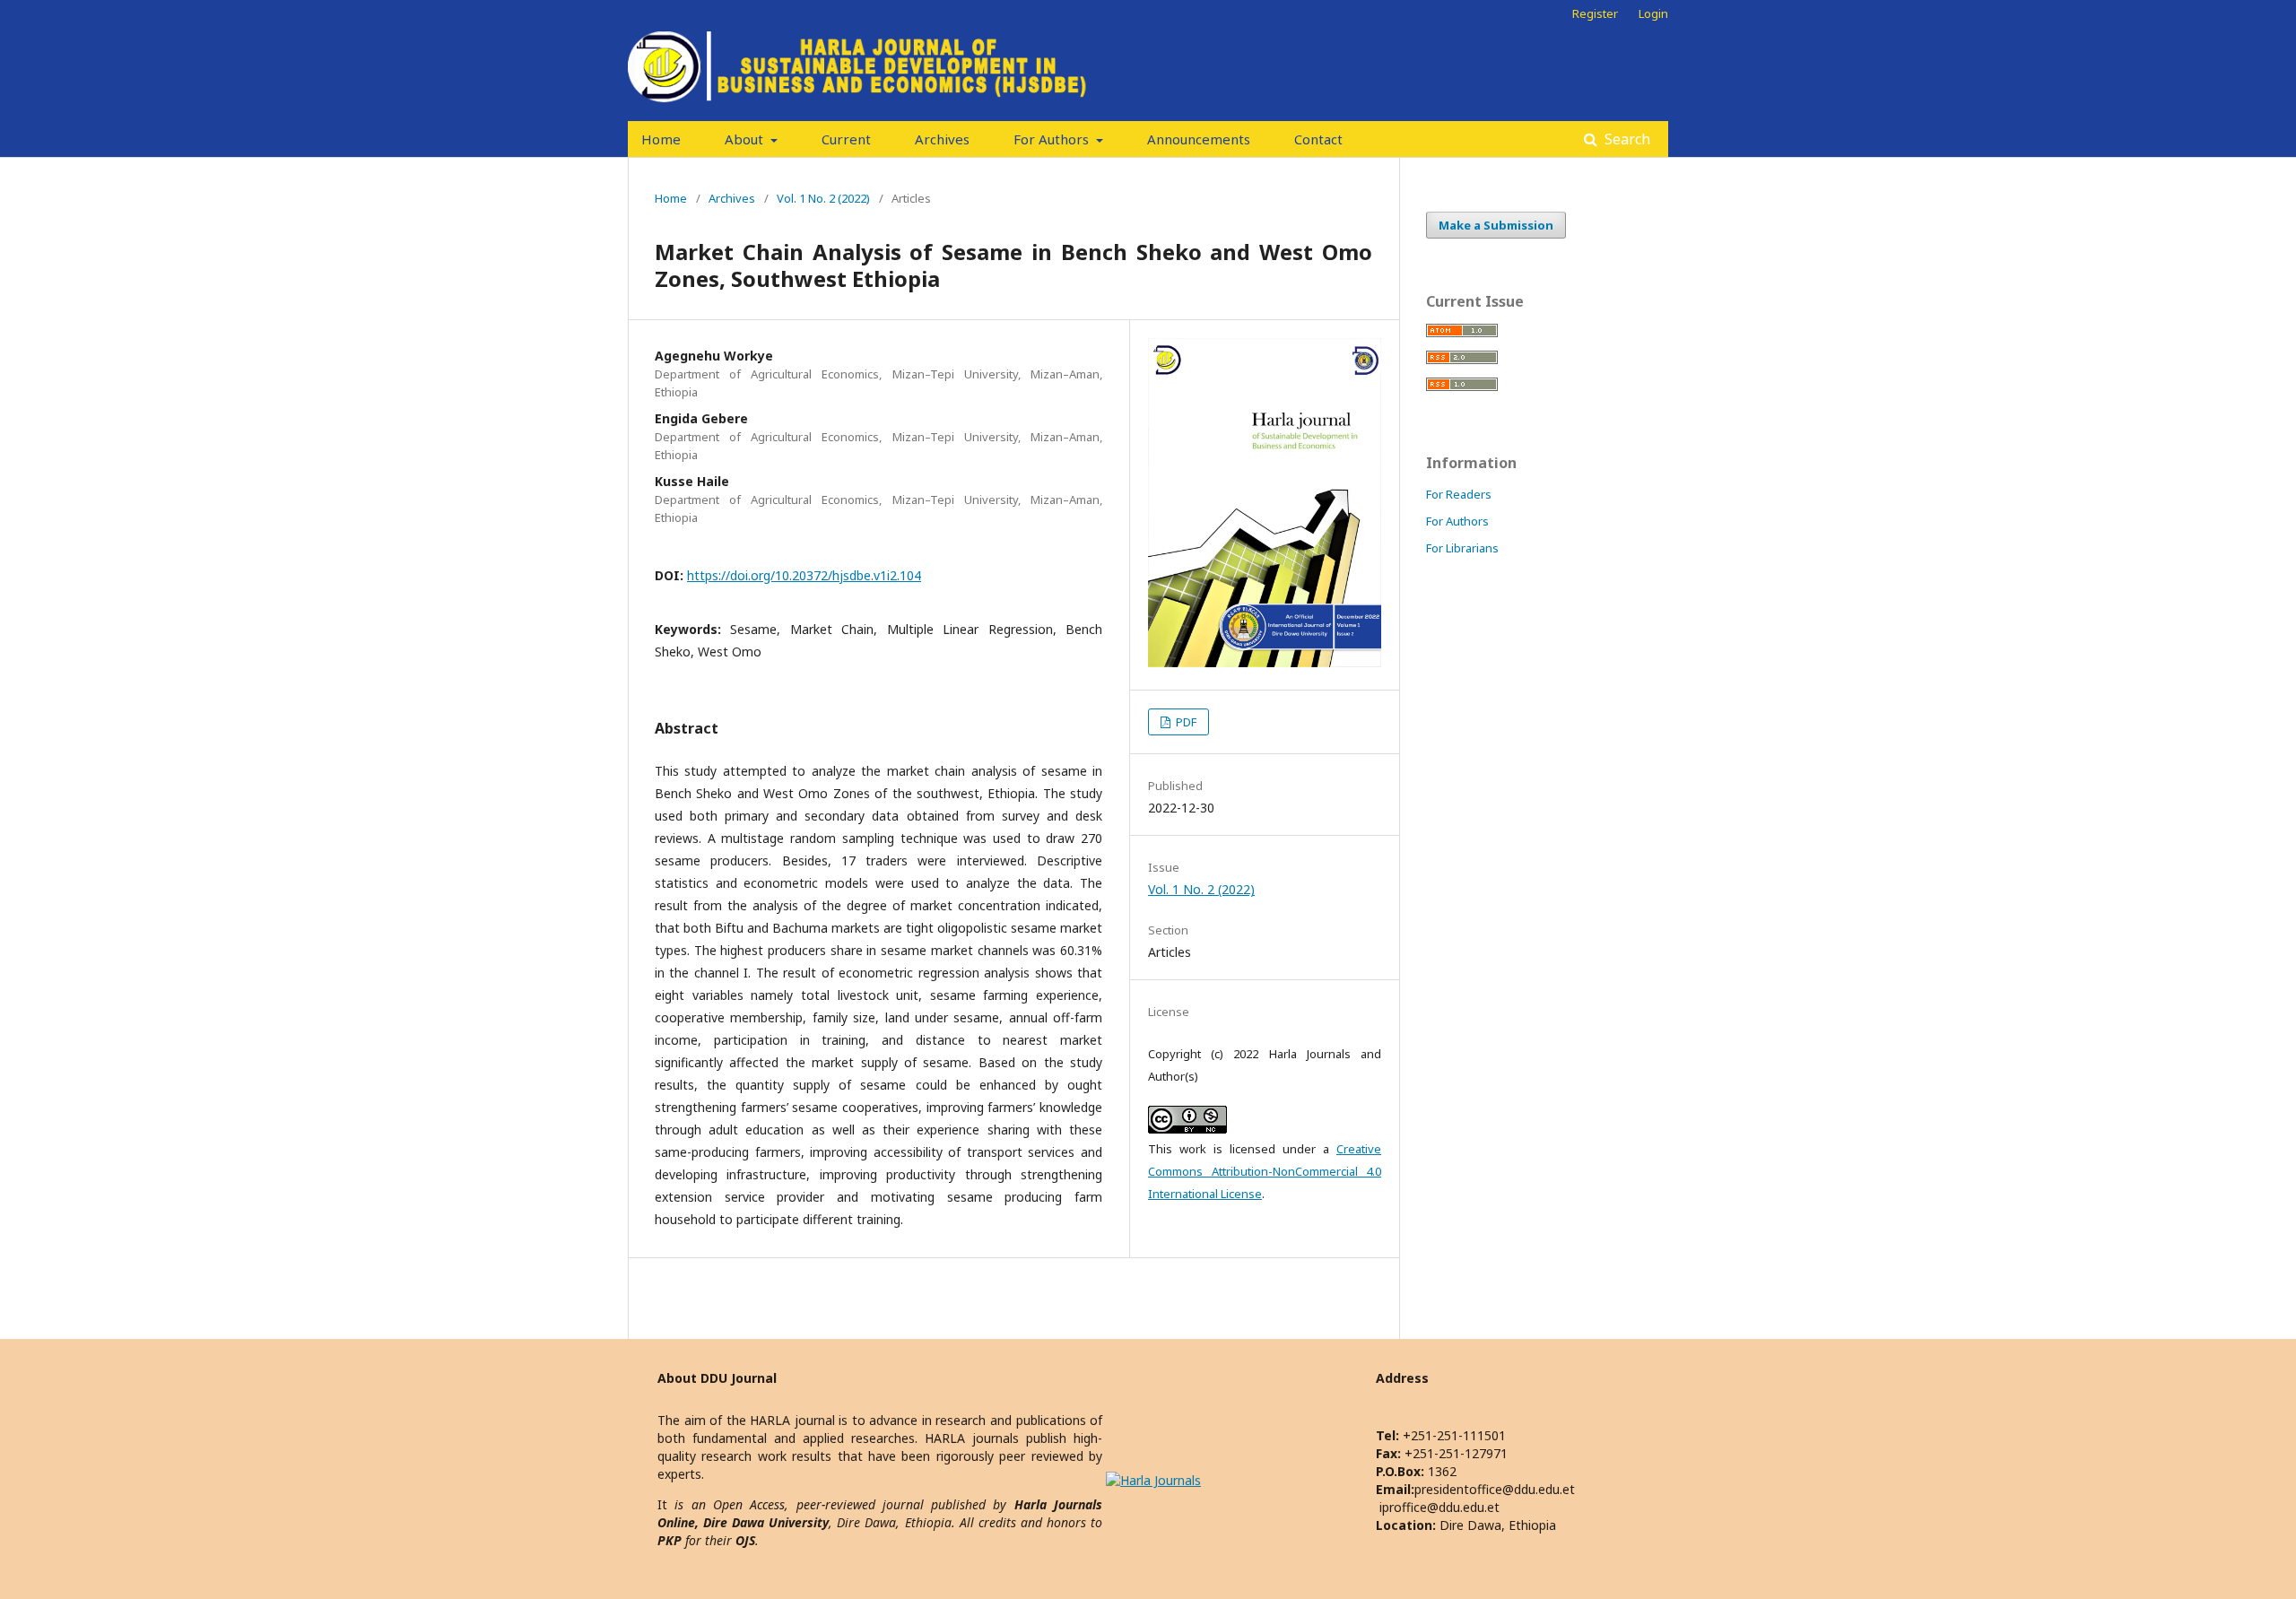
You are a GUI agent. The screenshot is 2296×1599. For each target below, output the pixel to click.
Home (661, 139)
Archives (942, 139)
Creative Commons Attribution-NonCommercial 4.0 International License (1265, 1171)
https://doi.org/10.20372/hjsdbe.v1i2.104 (804, 575)
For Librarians (1462, 548)
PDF (1185, 722)
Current (846, 139)
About (746, 139)
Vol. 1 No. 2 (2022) (823, 198)
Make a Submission (1496, 225)
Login (1653, 13)
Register (1595, 13)
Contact (1318, 139)
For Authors (1053, 139)
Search (1626, 139)
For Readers (1459, 494)
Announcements (1199, 139)
